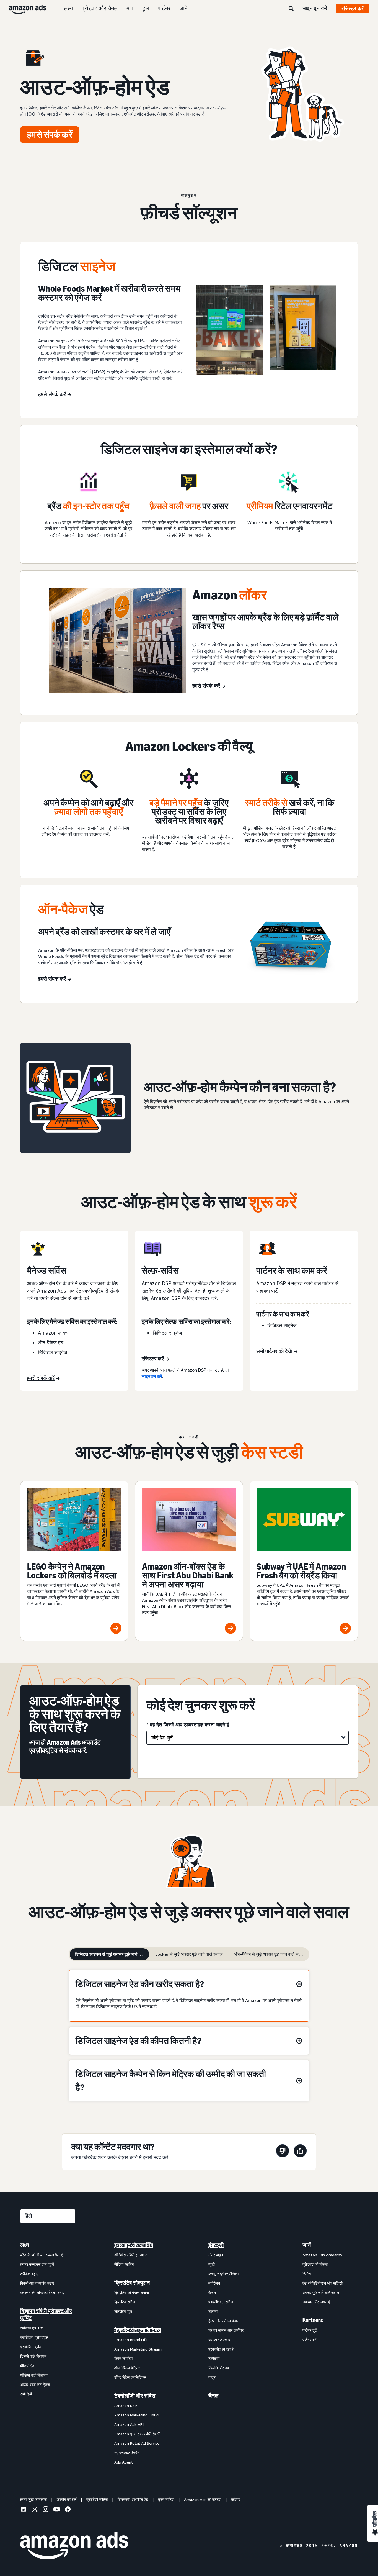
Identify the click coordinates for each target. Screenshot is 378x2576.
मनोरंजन (214, 2283)
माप (130, 8)
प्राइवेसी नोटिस (97, 2499)
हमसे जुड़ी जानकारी (33, 2499)
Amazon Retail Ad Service (137, 2443)
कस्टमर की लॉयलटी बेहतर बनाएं (42, 2292)
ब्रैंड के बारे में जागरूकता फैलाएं (42, 2255)
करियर (236, 2499)
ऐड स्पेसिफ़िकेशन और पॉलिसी (323, 2283)
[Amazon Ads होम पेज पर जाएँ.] (74, 2546)
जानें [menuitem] (307, 2245)
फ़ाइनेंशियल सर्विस (221, 2302)
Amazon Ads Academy (322, 2255)
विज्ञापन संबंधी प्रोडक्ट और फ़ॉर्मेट (46, 2314)
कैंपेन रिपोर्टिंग (123, 2358)
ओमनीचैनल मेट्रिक (127, 2368)
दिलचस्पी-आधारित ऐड (133, 2499)
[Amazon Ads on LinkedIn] (24, 2510)
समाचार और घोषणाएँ (316, 2302)
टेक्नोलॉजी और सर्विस (135, 2396)
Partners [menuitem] (313, 2320)
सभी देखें (26, 2394)
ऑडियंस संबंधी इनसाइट (131, 2255)
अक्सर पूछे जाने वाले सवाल (321, 2292)
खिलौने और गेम (219, 2368)
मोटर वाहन (216, 2255)
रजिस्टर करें (353, 8)
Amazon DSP (126, 2405)
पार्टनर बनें (310, 2340)
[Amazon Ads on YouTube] (57, 2510)
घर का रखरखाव (219, 2340)
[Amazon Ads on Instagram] (46, 2510)
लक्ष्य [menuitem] (25, 2245)
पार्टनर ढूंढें (310, 2330)
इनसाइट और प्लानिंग (134, 2245)
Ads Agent (124, 2462)
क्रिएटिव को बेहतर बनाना (132, 2292)
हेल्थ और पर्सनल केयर (223, 2321)
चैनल (213, 2396)
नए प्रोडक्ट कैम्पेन (127, 2453)
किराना (213, 2311)
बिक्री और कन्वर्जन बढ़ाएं (37, 2283)
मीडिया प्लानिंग (124, 2264)
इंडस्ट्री (216, 2245)
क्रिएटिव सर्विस (125, 2302)
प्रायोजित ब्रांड (31, 2347)
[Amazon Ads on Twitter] (35, 2510)
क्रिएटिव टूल (123, 2311)
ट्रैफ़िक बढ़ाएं (29, 2274)
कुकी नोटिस (166, 2499)
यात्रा (212, 2377)
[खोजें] (291, 9)
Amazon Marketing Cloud (136, 2415)
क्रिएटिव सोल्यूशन (132, 2283)
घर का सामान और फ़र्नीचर (226, 2330)
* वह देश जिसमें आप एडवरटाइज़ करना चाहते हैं (188, 1724)
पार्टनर (164, 8)
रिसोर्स (307, 2274)
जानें (183, 8)
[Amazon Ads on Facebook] (68, 2510)
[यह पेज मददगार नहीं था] (283, 2152)
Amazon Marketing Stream (138, 2349)
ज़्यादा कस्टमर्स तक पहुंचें (37, 2264)
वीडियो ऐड (27, 2366)
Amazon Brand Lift (131, 2340)
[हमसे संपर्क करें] (266, 330)
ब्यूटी (212, 2264)
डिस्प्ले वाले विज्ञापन (33, 2356)
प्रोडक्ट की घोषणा (315, 2264)
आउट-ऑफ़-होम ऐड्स (35, 2384)
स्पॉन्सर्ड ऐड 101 (32, 2328)
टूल (146, 8)
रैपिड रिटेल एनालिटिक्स (130, 2377)
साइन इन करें (315, 8)
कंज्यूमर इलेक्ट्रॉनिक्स (223, 2274)
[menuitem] (48, 2353)
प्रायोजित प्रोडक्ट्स (34, 2337)
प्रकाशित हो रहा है (221, 2349)
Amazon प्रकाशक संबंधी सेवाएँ (137, 2434)
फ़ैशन (212, 2292)
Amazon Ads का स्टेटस (203, 2499)
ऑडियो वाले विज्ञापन (34, 2375)
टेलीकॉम (214, 2358)
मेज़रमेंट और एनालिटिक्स (138, 2330)
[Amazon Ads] (23, 8)
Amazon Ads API (129, 2424)
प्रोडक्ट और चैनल (100, 8)
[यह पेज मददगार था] (300, 2152)
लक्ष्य (68, 8)
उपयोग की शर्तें (67, 2499)
